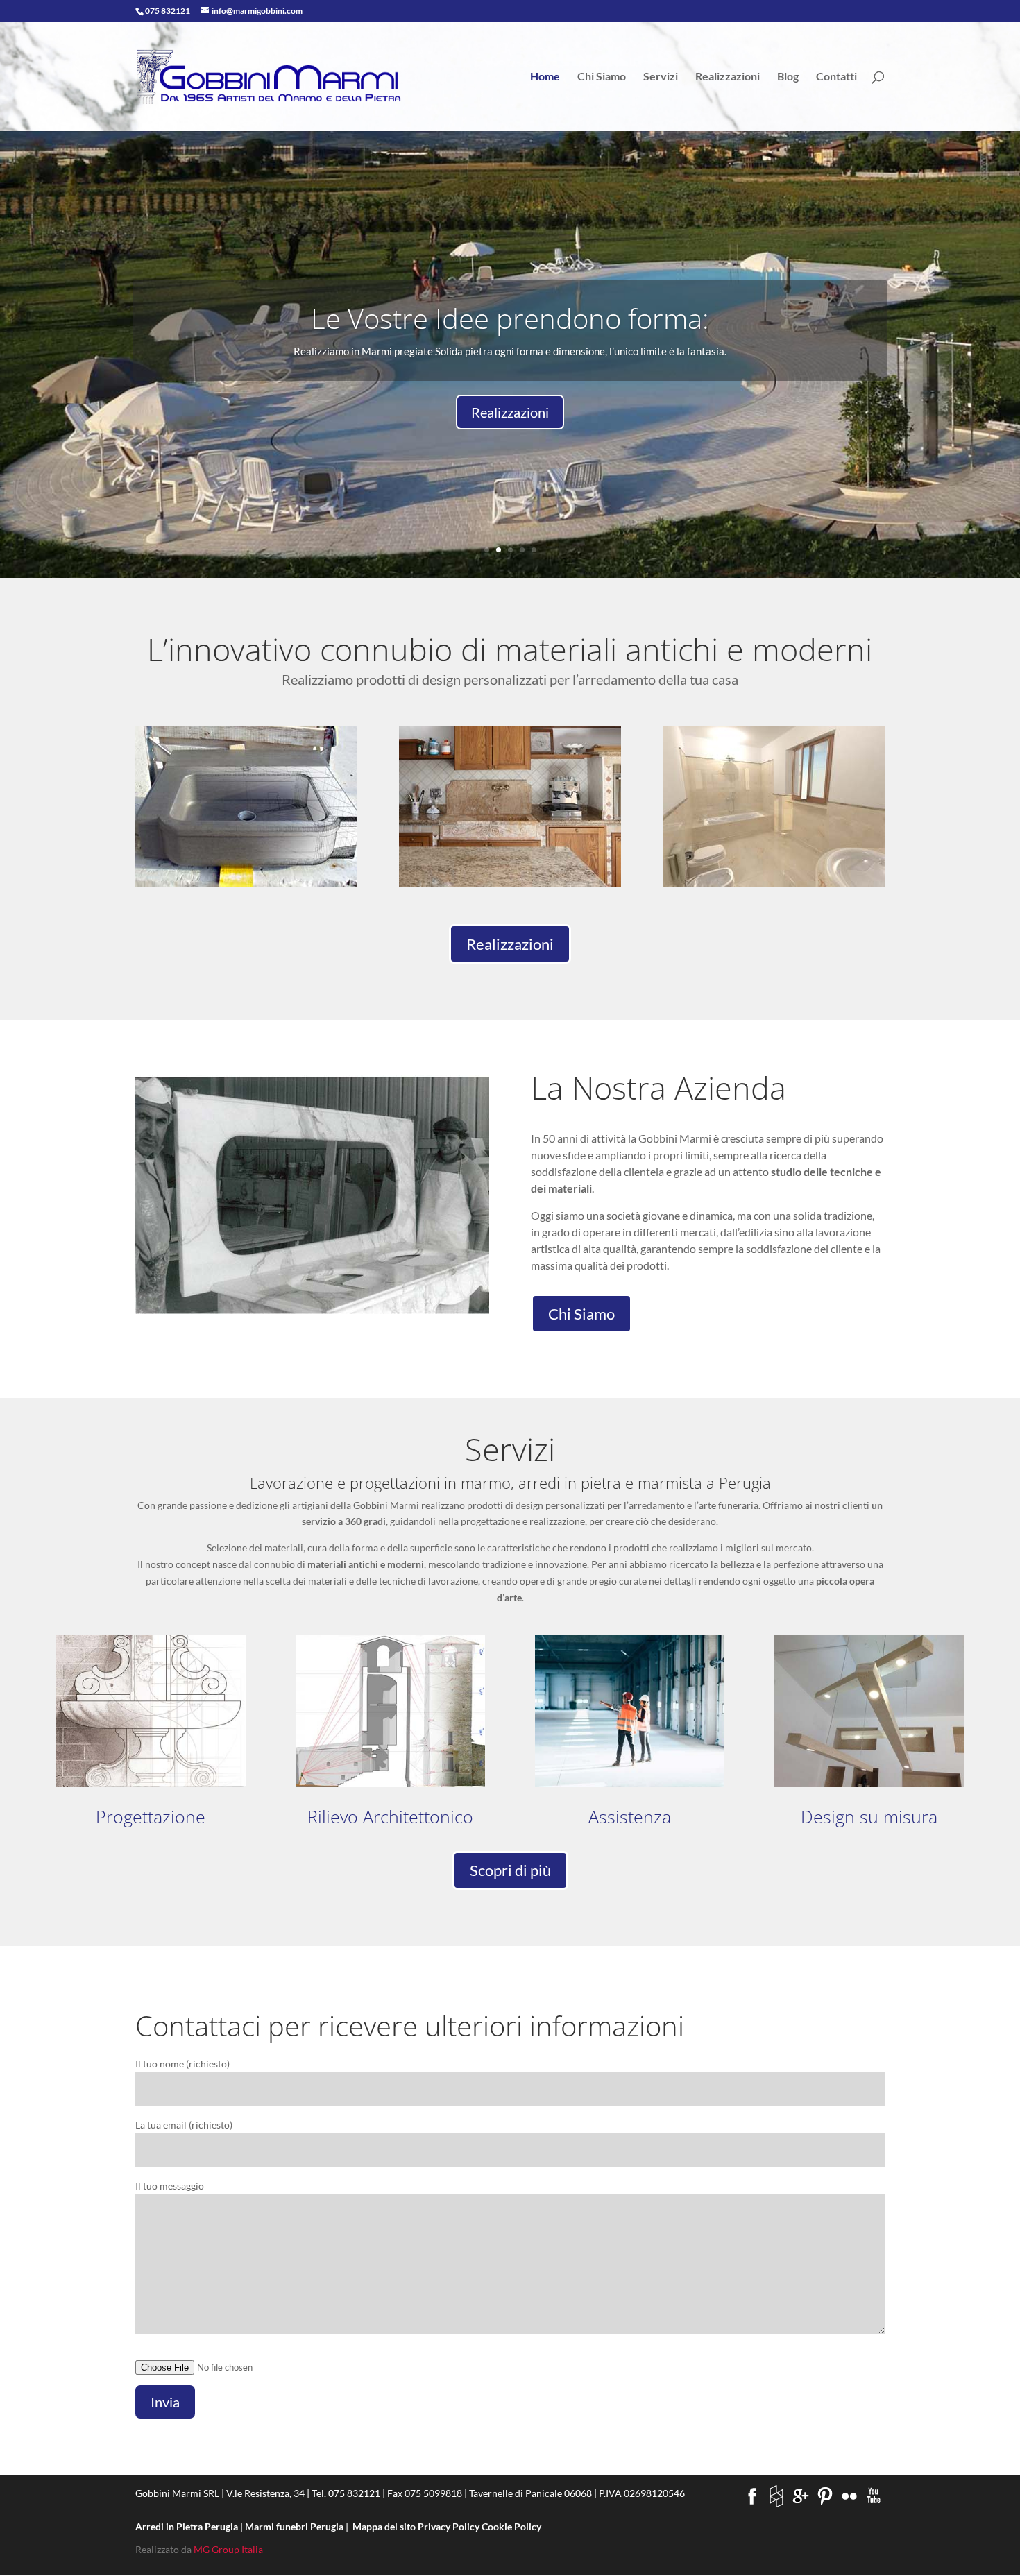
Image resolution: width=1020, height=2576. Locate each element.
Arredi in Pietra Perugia (188, 2526)
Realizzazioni (728, 77)
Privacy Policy (449, 2526)
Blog (788, 77)
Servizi (661, 77)
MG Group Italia (228, 2549)
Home (545, 77)
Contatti (836, 77)
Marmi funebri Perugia (295, 2526)
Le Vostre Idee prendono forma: (510, 318)
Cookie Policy (511, 2526)
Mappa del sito (384, 2526)
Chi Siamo (602, 77)
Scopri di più (510, 1870)
